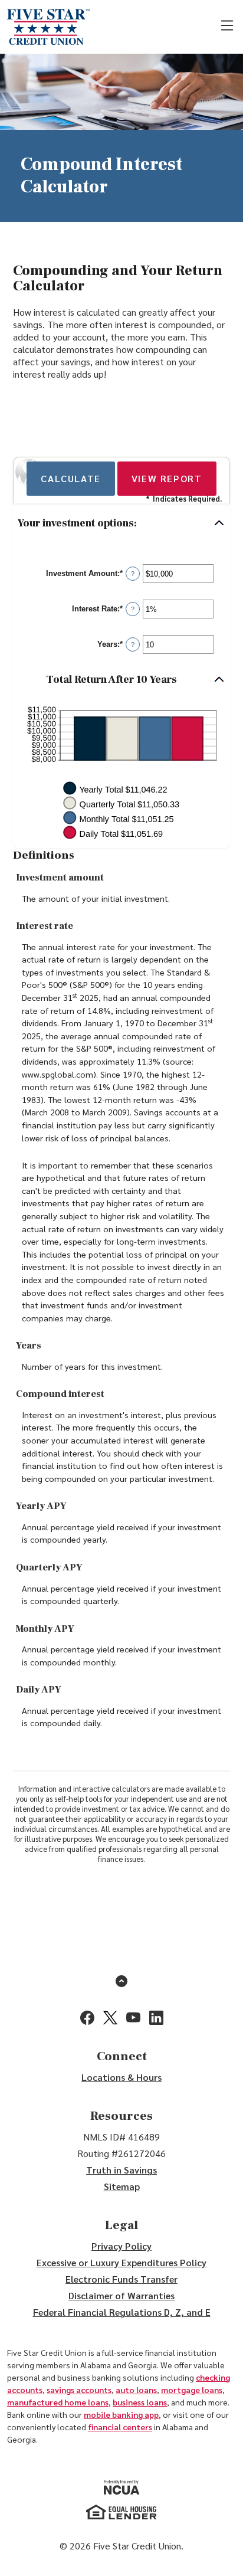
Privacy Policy (121, 2246)
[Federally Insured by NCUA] (122, 2487)
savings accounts (79, 2390)
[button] (121, 524)
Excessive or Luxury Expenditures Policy (121, 2262)
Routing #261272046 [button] (121, 2153)
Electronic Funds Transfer (121, 2279)
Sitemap (122, 2186)
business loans (140, 2402)
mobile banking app (121, 2414)
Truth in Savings (121, 2170)
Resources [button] (121, 2116)
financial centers (120, 2427)
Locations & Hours (121, 2077)
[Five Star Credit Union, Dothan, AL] (48, 27)
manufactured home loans (58, 2402)
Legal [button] (121, 2225)
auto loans (136, 2390)
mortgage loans (192, 2390)
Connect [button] (122, 2056)
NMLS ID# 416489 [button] (121, 2137)
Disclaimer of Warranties (121, 2295)
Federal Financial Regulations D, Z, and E (122, 2312)
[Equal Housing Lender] (121, 2512)
